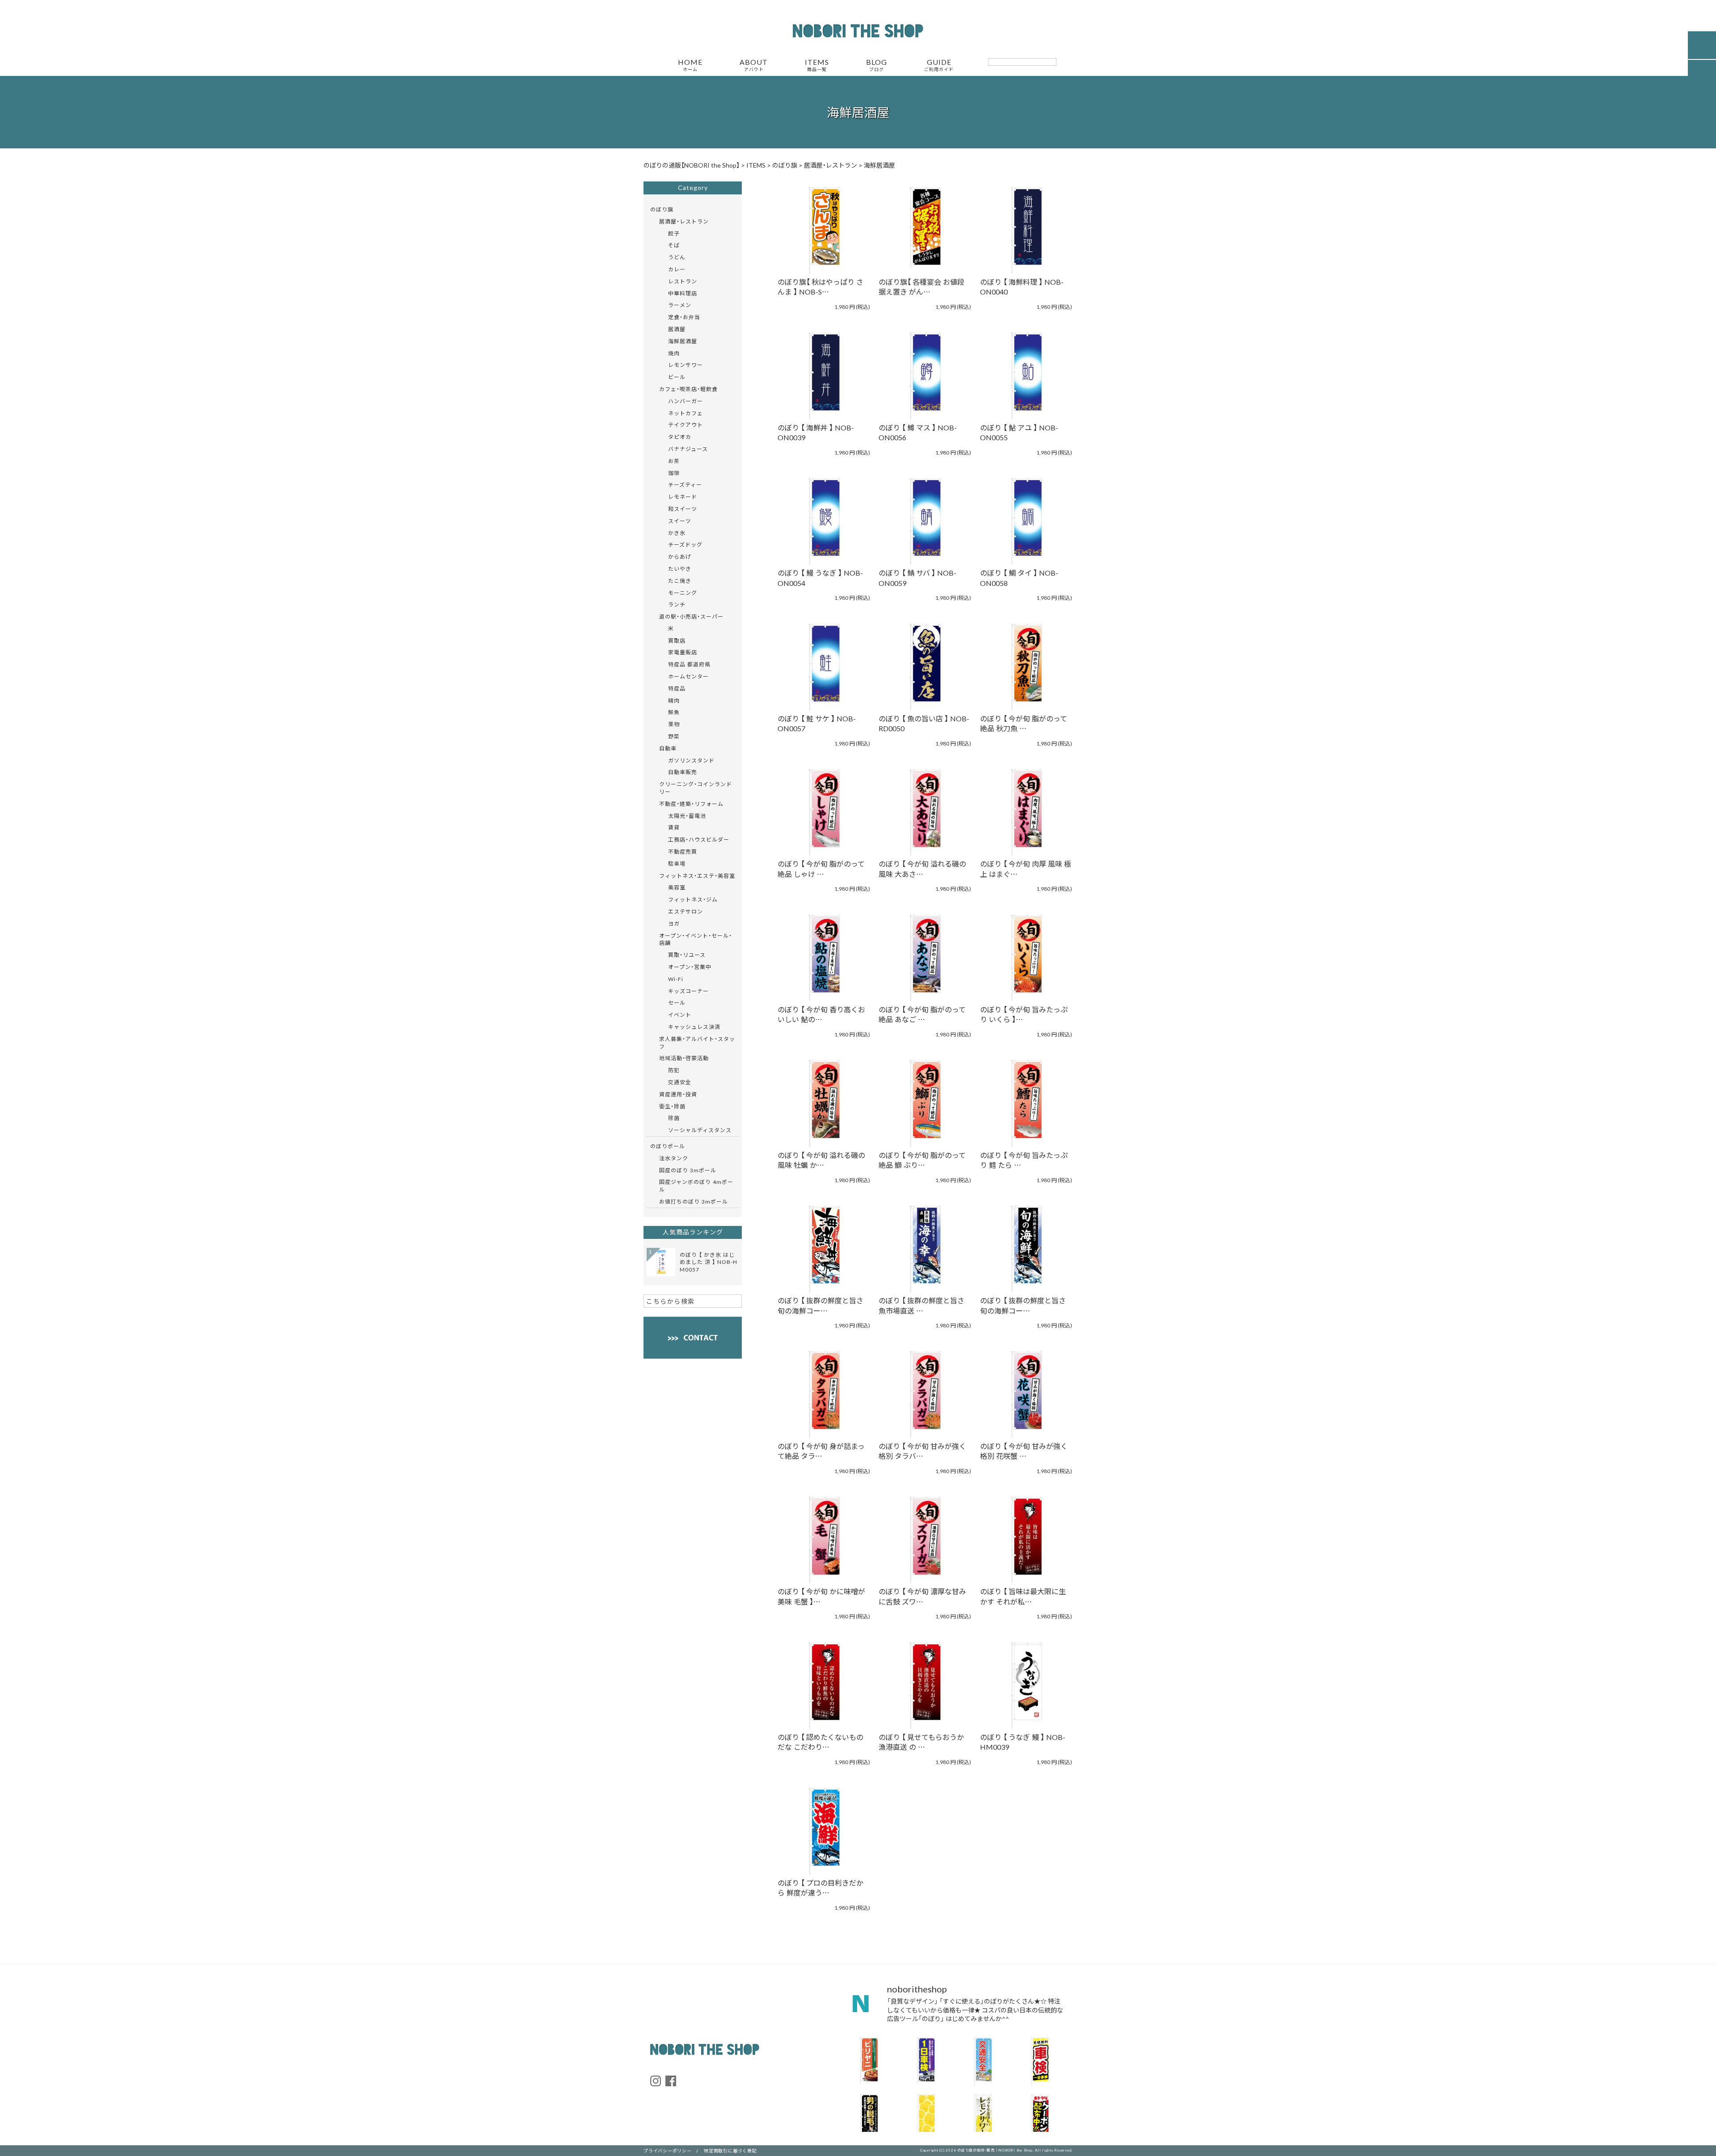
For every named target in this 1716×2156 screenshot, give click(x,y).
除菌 (674, 1118)
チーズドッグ (685, 544)
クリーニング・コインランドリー (696, 788)
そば (674, 245)
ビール (677, 377)
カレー (677, 269)
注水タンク (674, 1158)
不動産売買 (683, 851)
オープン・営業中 (690, 967)
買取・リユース (687, 955)
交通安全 (680, 1082)
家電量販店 (683, 652)
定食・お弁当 (684, 317)
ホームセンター (688, 676)
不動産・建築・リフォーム (691, 804)
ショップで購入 (819, 240)
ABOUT (754, 65)
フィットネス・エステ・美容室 (697, 876)
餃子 (674, 233)
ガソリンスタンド (691, 760)
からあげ (680, 556)
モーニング (683, 593)
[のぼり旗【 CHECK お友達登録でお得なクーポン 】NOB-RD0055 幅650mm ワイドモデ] (1040, 2117)
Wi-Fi (676, 979)
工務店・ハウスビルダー (699, 839)
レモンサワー (686, 365)
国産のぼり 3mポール (688, 1170)
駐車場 (677, 863)
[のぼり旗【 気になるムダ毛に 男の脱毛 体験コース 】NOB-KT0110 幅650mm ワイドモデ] (869, 2117)
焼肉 (674, 353)
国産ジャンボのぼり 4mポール (696, 1185)
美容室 (677, 887)
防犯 (674, 1070)
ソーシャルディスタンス (700, 1130)
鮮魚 (674, 712)
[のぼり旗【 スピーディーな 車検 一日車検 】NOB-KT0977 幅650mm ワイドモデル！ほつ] (926, 2060)
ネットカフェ (686, 413)
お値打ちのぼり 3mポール (694, 1201)
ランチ (677, 604)
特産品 (677, 688)
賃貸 (674, 827)
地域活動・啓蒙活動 (684, 1058)
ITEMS (817, 65)
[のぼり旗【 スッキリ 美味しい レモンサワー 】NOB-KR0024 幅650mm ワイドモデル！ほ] (983, 2117)
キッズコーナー (688, 991)
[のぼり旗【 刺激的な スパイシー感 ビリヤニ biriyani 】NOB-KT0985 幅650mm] (869, 2060)
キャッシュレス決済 (694, 1027)
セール (677, 1002)
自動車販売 (683, 772)
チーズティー (685, 484)
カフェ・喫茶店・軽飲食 (688, 389)
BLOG (877, 65)
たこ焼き (680, 581)
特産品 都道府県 (689, 664)
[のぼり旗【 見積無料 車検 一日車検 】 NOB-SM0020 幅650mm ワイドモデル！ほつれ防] (1040, 2060)
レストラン (683, 281)
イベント (680, 1015)
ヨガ (674, 923)
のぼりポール (668, 1146)
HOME (690, 65)
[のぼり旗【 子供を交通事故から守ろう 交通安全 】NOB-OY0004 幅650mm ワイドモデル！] (983, 2060)
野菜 (674, 736)
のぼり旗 (662, 209)
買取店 (677, 640)
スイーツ (680, 521)
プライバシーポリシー (668, 2150)
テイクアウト (686, 425)
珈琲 (674, 473)
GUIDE (939, 65)
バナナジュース (688, 449)
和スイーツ (683, 509)
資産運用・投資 (678, 1094)
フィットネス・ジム (693, 899)
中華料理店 (683, 293)
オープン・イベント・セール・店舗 (696, 939)
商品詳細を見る (819, 215)
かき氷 (677, 533)
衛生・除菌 (672, 1106)
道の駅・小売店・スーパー (691, 616)
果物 (674, 724)
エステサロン (686, 911)
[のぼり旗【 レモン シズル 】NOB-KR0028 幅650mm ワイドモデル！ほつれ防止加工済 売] (926, 2117)
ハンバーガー (686, 401)
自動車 (668, 748)
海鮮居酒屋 (683, 341)
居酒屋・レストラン (684, 221)
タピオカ (680, 437)
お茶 (674, 461)
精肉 (674, 700)
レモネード (683, 497)
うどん (677, 257)
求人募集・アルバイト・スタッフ (697, 1042)
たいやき (680, 568)
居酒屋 (677, 329)
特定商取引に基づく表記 (730, 2150)
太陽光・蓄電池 (687, 816)
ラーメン (680, 305)
